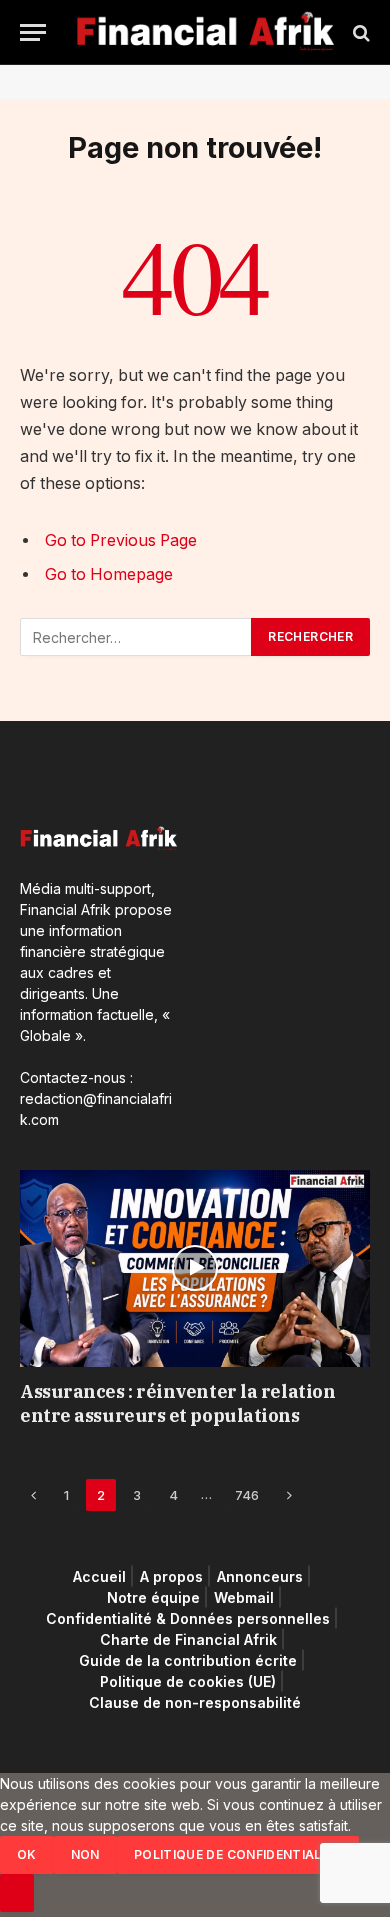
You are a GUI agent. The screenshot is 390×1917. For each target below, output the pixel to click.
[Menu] (33, 32)
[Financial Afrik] (205, 32)
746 (247, 1495)
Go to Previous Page (121, 540)
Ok (27, 1854)
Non (85, 1854)
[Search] (359, 32)
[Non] (17, 1893)
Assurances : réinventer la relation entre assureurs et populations (177, 1403)
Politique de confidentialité (238, 1854)
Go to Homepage (109, 574)
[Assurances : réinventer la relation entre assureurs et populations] (195, 1268)
